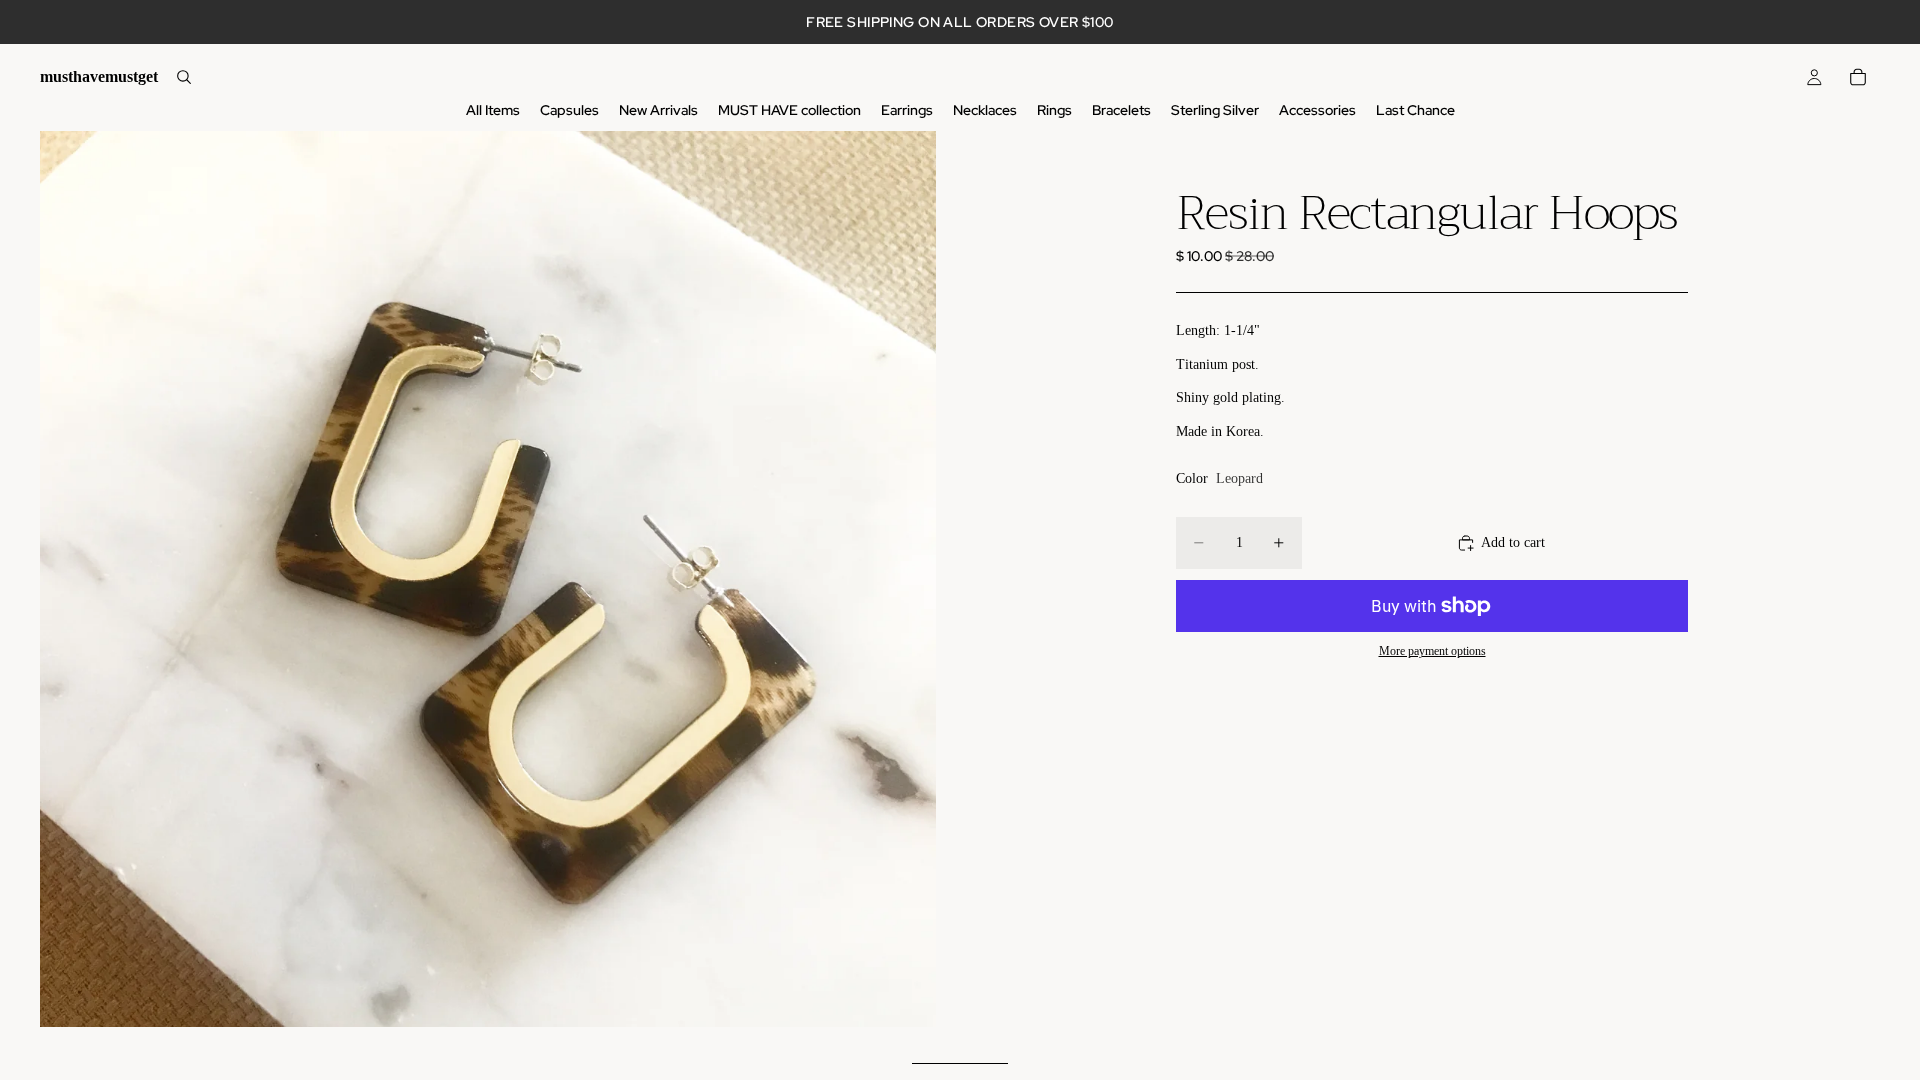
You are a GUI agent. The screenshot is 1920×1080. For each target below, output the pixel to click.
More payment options (1432, 651)
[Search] (184, 77)
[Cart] (1858, 77)
